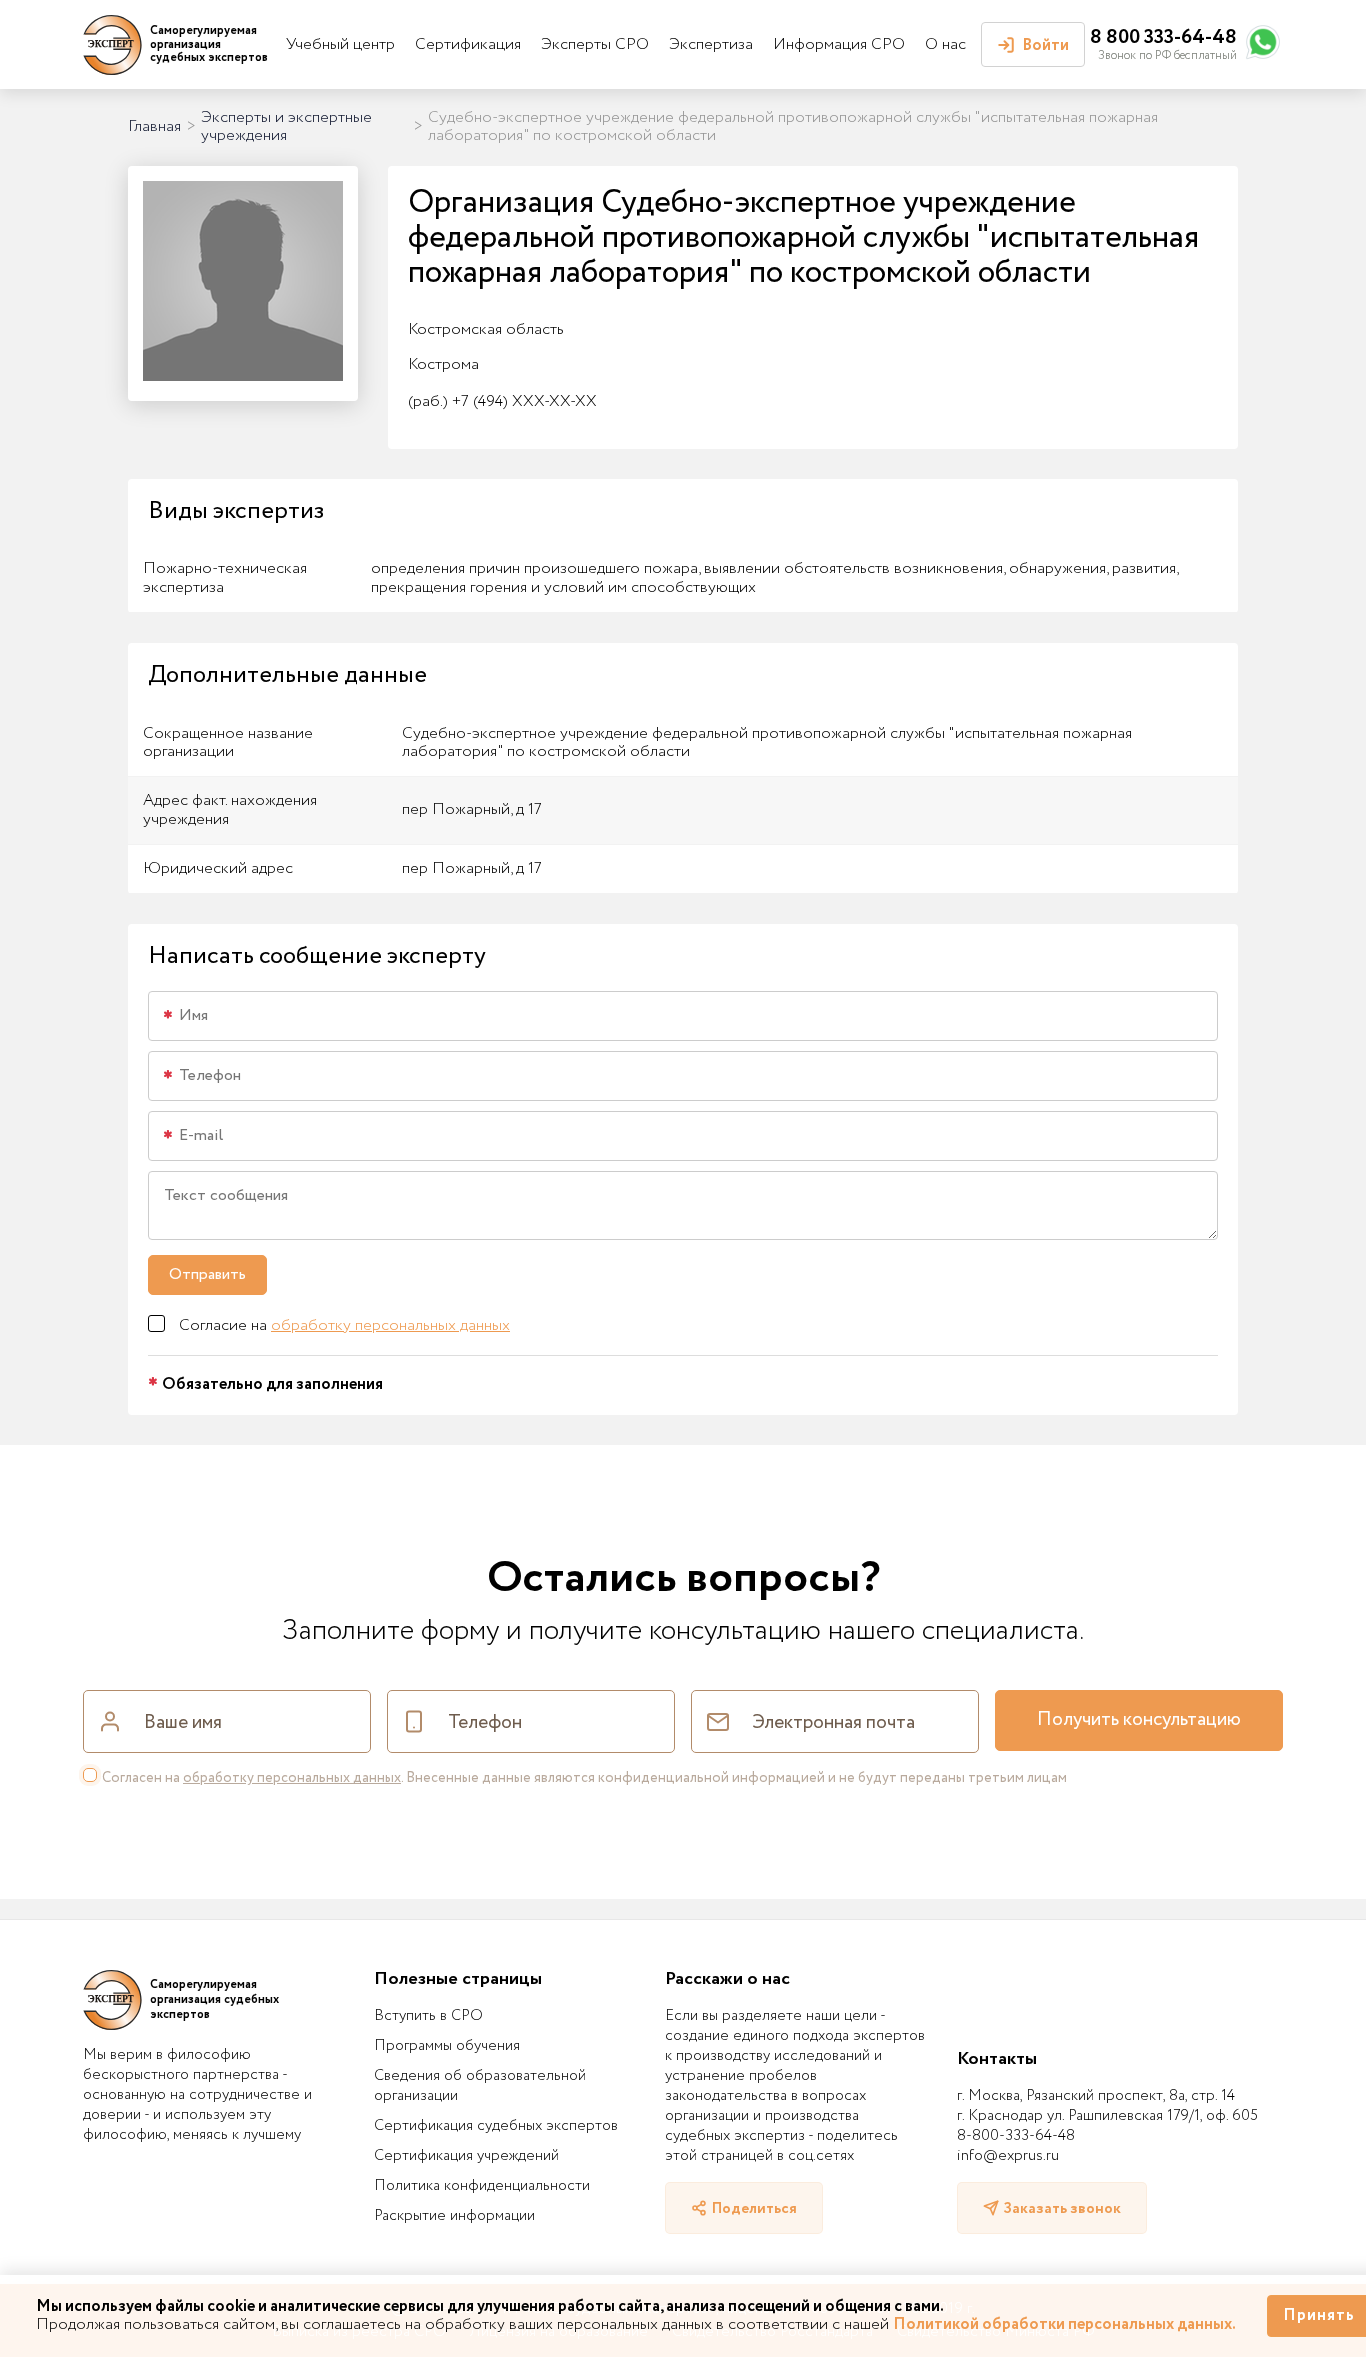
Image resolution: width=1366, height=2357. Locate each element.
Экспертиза (711, 44)
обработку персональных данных (390, 1325)
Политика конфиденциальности (482, 2186)
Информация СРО (839, 44)
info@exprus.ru (1008, 2156)
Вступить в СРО (428, 2016)
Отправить (207, 1274)
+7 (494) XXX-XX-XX (502, 401)
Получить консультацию (1139, 1720)
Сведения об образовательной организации (480, 2086)
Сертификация (468, 44)
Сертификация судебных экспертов (496, 2126)
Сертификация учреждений (466, 2156)
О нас (945, 44)
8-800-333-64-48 (1016, 2136)
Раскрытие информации (454, 2216)
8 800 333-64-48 (1163, 37)
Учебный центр (340, 44)
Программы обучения (447, 2046)
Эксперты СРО (595, 44)
